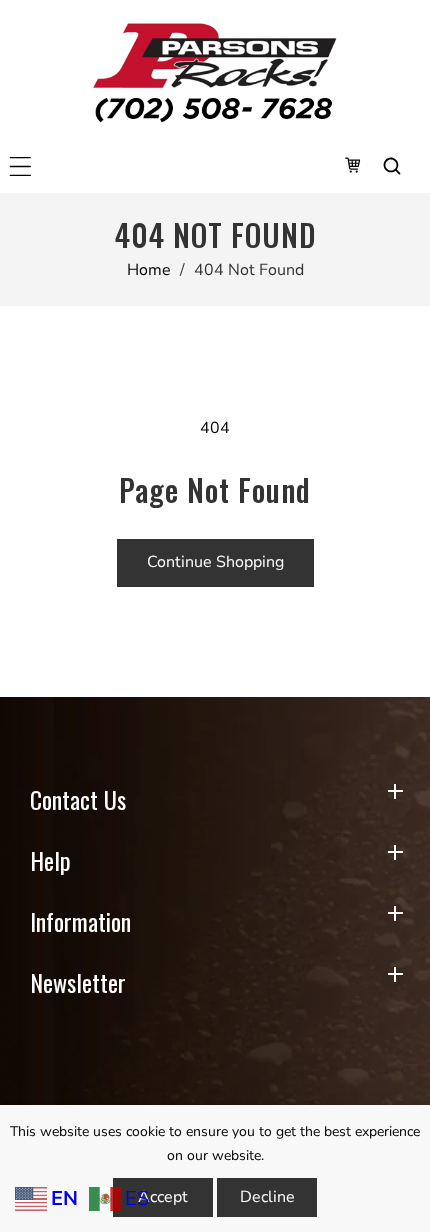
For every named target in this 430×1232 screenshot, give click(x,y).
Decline (267, 1197)
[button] (20, 166)
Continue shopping (215, 562)
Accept (163, 1197)
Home (149, 270)
